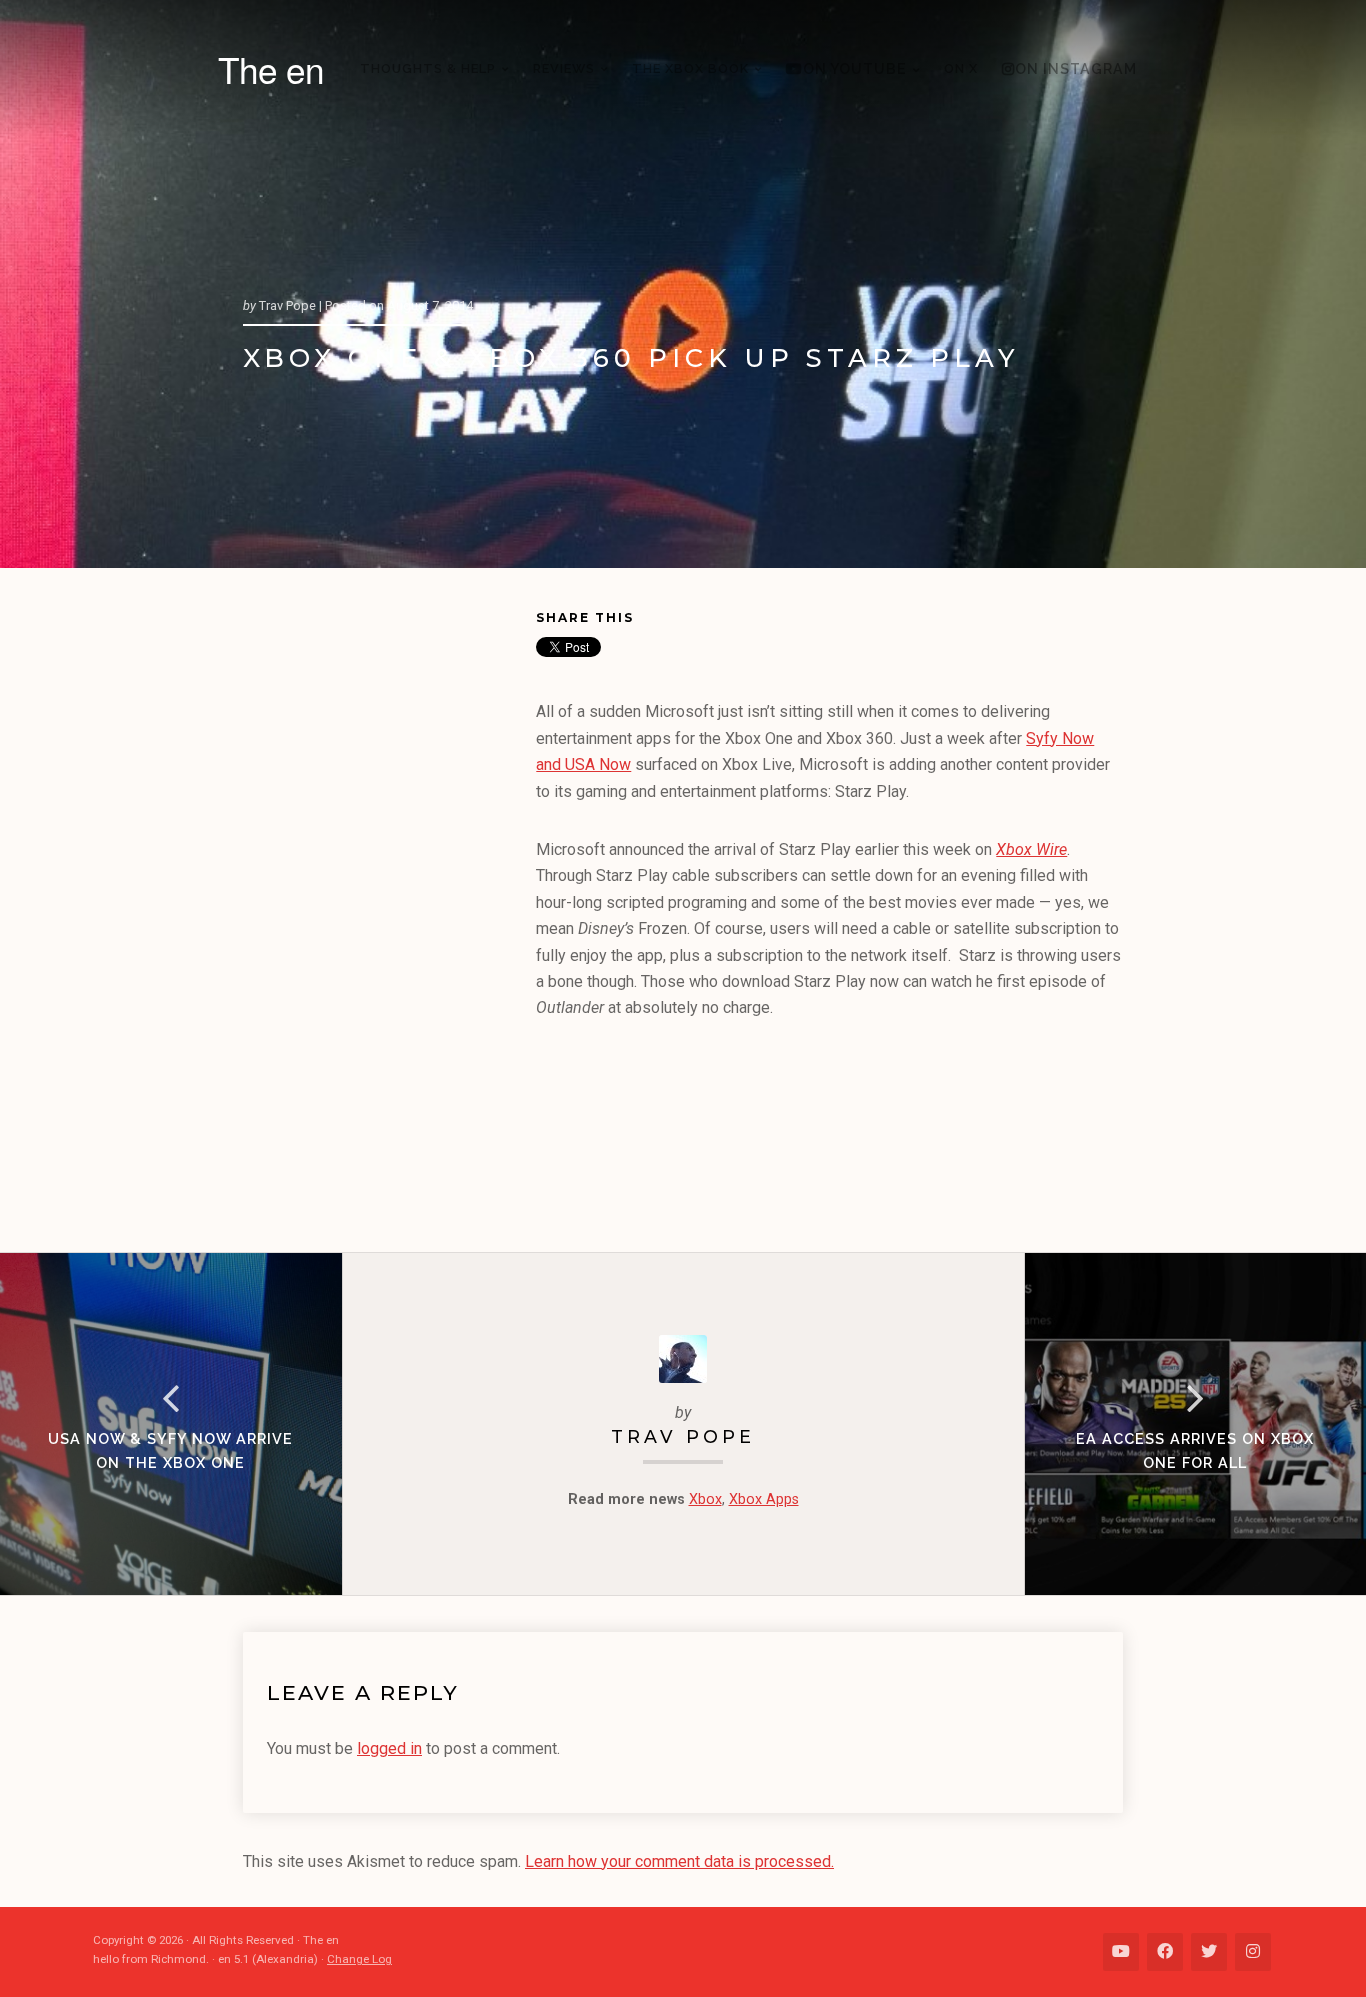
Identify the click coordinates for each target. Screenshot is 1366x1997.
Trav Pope (683, 1436)
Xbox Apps (764, 1499)
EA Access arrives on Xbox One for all (1195, 1450)
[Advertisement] (389, 914)
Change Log (359, 1959)
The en (271, 69)
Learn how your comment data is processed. (679, 1861)
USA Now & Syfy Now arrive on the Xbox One (170, 1450)
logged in (389, 1748)
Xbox (705, 1499)
